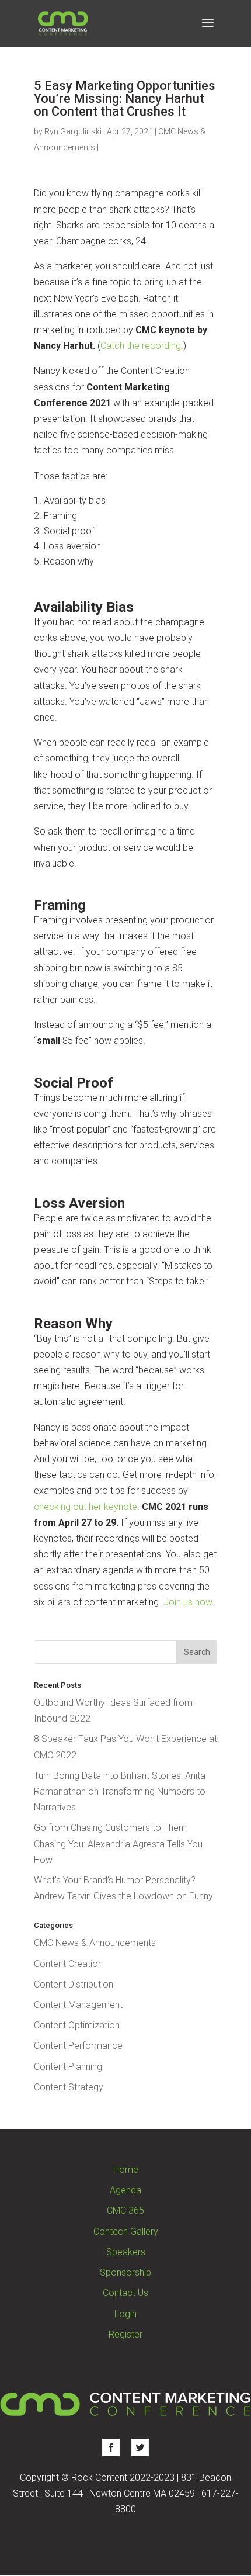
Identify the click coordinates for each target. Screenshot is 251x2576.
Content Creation (68, 1964)
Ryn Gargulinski (73, 131)
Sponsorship (125, 2272)
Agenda (125, 2190)
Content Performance (78, 2046)
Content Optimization (77, 2025)
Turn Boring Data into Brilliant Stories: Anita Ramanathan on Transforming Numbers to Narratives (120, 1791)
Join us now (186, 1602)
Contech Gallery (126, 2232)
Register (125, 2334)
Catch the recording (141, 346)
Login (125, 2314)
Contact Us (125, 2293)
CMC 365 (125, 2210)
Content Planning (68, 2067)
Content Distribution (74, 1984)
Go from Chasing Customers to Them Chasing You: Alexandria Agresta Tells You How (118, 1843)
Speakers (126, 2252)
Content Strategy (69, 2087)
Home (126, 2170)
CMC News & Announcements (95, 1943)
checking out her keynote (86, 1507)
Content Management (78, 2005)
